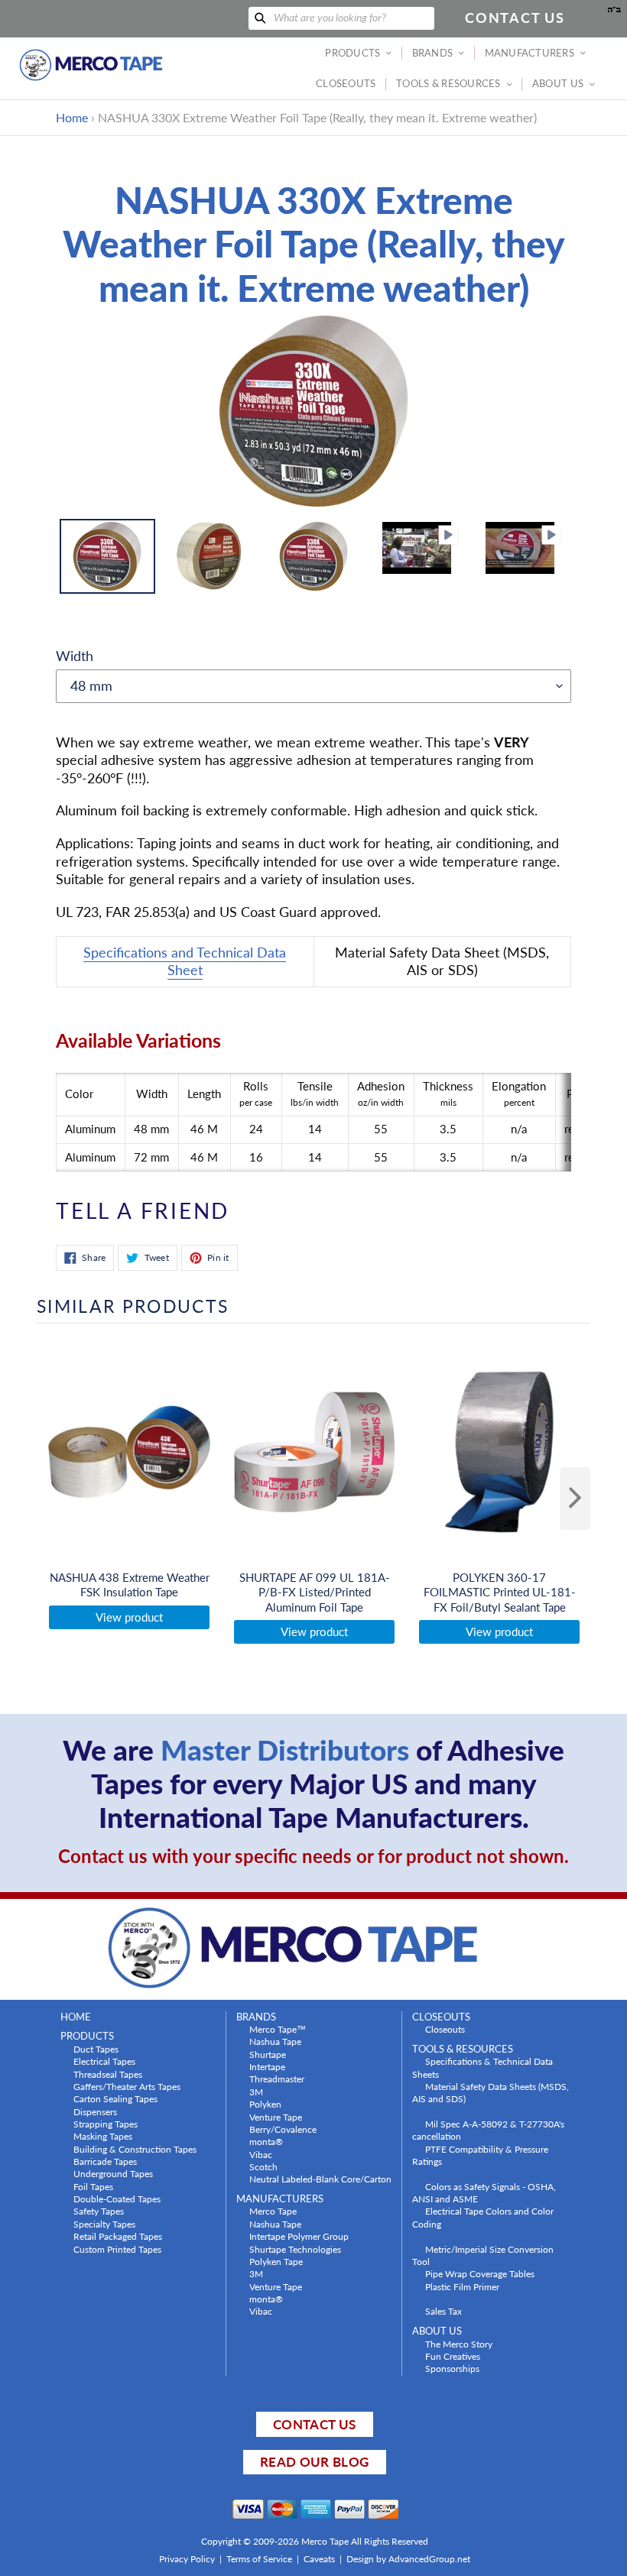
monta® (266, 2141)
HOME (76, 2017)
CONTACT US (314, 2424)
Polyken (265, 2104)
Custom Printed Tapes (117, 2249)
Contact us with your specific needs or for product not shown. (313, 1856)
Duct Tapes (96, 2049)
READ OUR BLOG (314, 2462)
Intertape (267, 2066)
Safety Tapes (99, 2211)
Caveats (319, 2559)
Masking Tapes (103, 2136)
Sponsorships (452, 2368)
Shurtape (268, 2054)
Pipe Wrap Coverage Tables (480, 2273)
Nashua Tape (275, 2041)
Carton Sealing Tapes (115, 2098)
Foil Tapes (93, 2186)
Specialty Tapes (104, 2224)
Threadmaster (277, 2079)
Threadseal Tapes (108, 2074)
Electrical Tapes (104, 2061)
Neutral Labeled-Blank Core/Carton (320, 2179)
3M (256, 2092)
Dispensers (95, 2111)
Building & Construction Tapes (135, 2149)
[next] (575, 1499)
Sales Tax (443, 2311)
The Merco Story (459, 2344)
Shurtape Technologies (295, 2249)
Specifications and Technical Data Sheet (185, 961)
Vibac (261, 2154)
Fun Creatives (453, 2356)
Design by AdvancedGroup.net (408, 2559)
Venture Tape (276, 2117)
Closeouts (445, 2029)
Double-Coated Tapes (117, 2199)
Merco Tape (273, 2211)
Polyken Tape (276, 2261)
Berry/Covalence (283, 2129)
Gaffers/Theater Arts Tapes (127, 2086)
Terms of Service (259, 2559)
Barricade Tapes (105, 2161)
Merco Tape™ (278, 2029)
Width (75, 656)
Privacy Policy (187, 2559)
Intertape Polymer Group (299, 2236)
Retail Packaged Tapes (118, 2236)
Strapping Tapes (106, 2124)
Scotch (263, 2166)
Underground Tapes (113, 2173)
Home (72, 117)
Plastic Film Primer (462, 2286)
